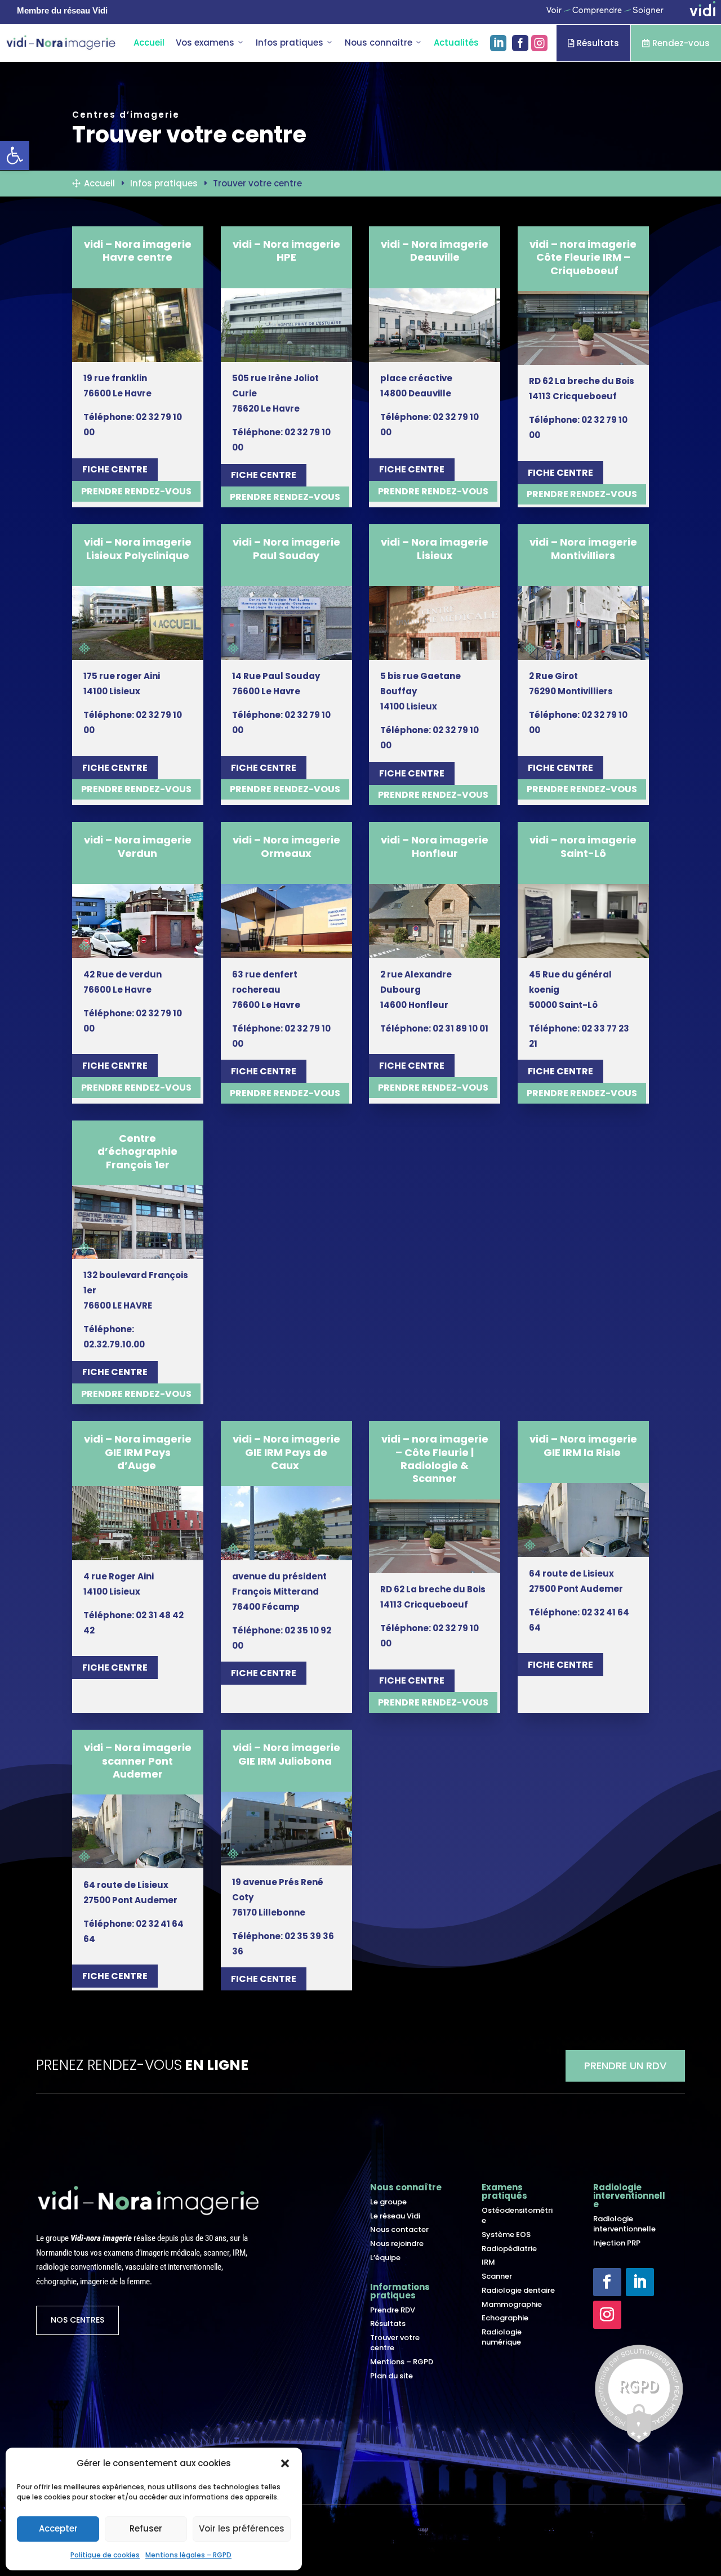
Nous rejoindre (397, 2244)
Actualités (456, 43)
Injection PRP (617, 2243)
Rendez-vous (676, 43)
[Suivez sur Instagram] (607, 2315)
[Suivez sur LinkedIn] (640, 2282)
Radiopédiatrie (509, 2249)
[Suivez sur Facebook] (607, 2282)
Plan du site (391, 2376)
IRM (488, 2262)
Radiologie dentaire (518, 2290)
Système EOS (506, 2235)
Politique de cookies (105, 2555)
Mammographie (512, 2304)
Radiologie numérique (502, 2337)
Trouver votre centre (395, 2343)
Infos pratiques (290, 43)
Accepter (58, 2528)
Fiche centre (115, 469)
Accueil (149, 43)
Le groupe (388, 2202)
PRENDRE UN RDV (625, 2066)
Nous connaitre (379, 43)
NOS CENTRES (77, 2320)
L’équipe (385, 2258)
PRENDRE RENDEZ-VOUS (136, 491)
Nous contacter (399, 2229)
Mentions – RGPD (402, 2362)
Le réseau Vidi (395, 2216)
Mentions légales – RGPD (188, 2555)
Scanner (497, 2276)
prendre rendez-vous (433, 491)
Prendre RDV (393, 2310)
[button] (285, 2463)
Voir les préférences (242, 2528)
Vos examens (205, 43)
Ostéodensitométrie (517, 2215)
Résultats (593, 43)
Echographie (505, 2318)
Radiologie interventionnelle (624, 2224)
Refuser (146, 2528)
